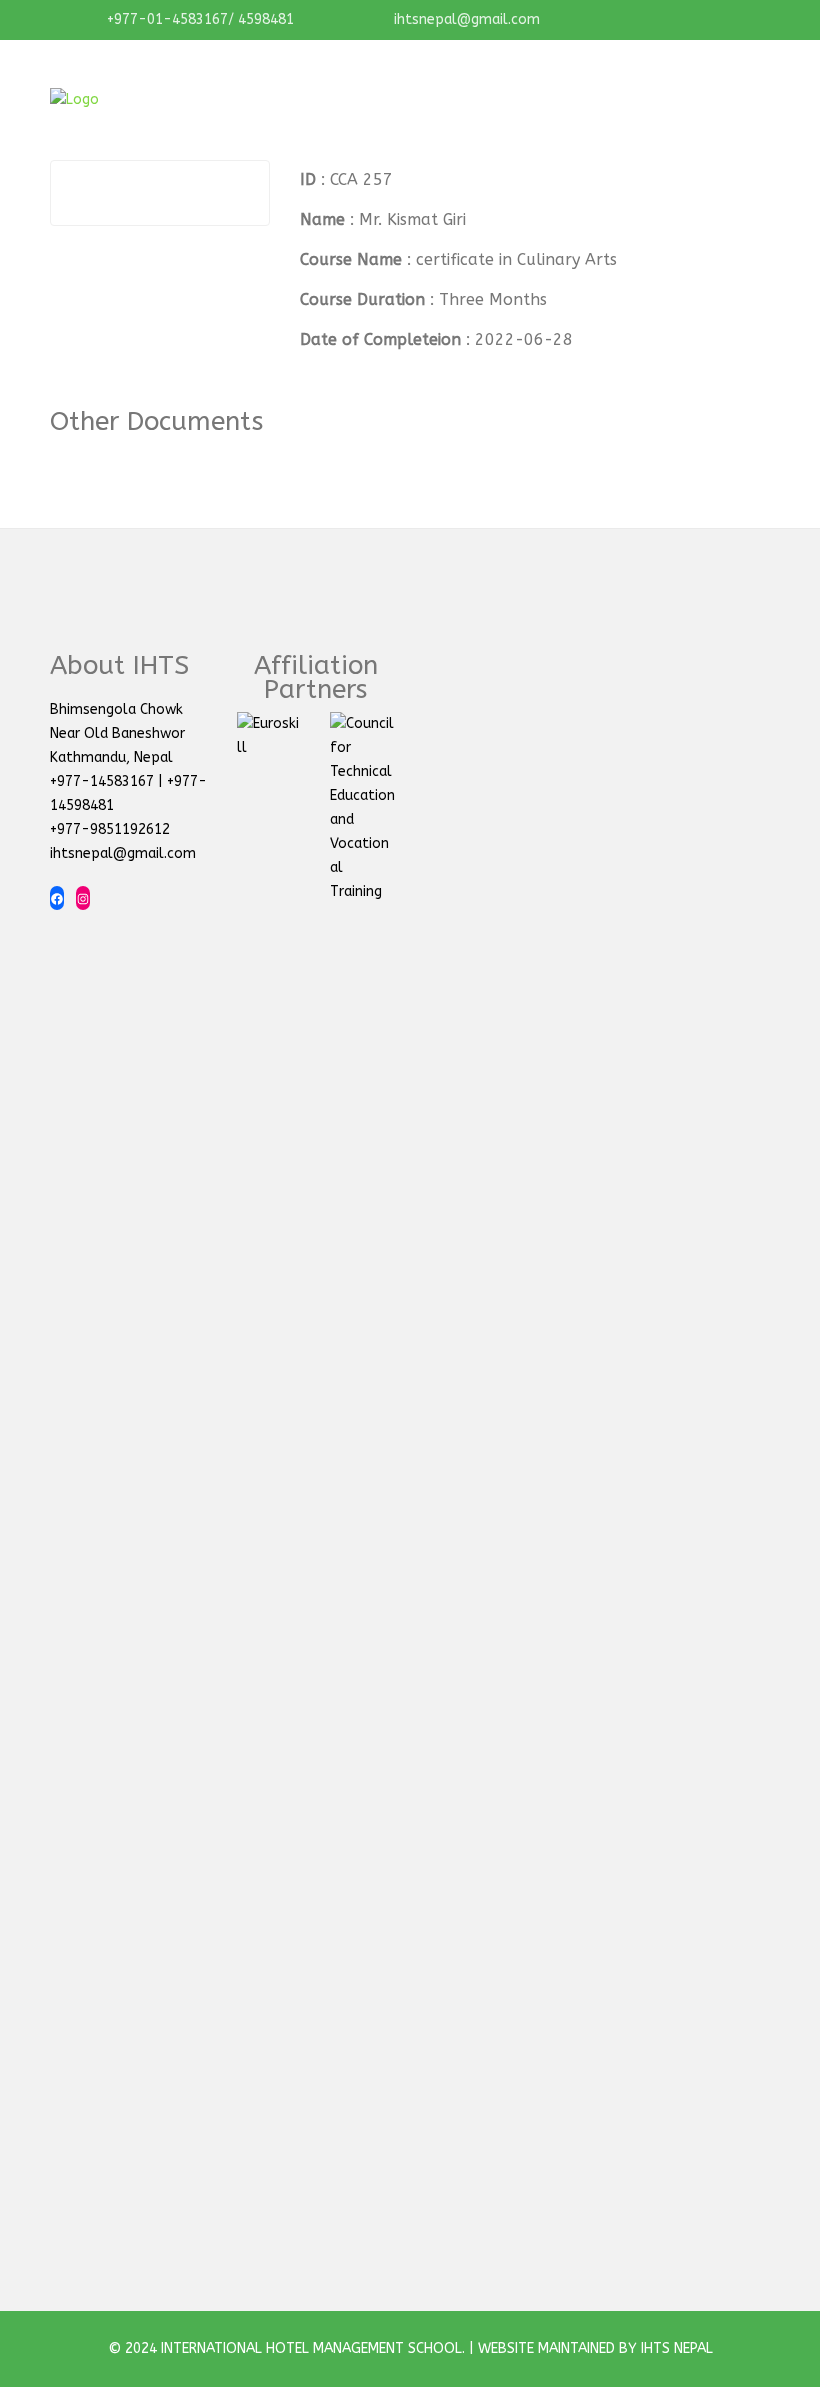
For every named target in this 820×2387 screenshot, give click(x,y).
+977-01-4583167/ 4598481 (198, 19)
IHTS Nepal (677, 2348)
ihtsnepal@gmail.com (465, 19)
